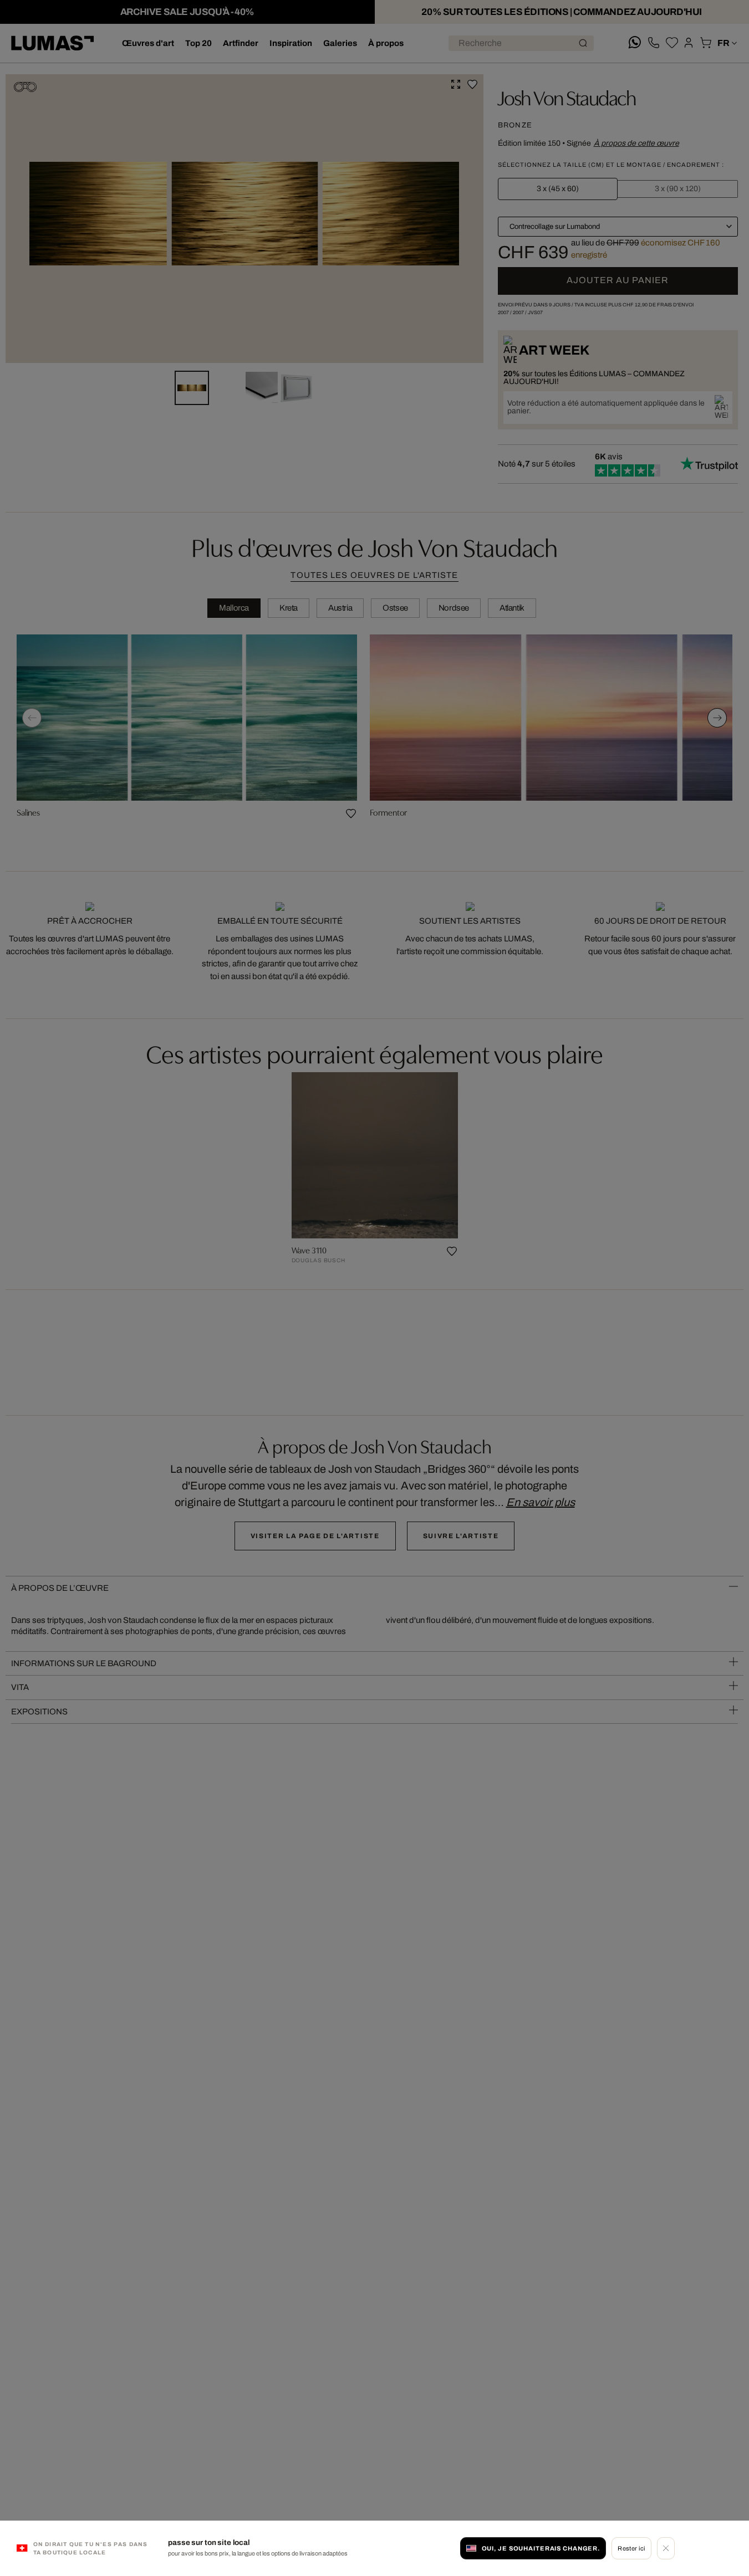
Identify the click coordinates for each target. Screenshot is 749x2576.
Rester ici (631, 2548)
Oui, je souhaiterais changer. (541, 2548)
